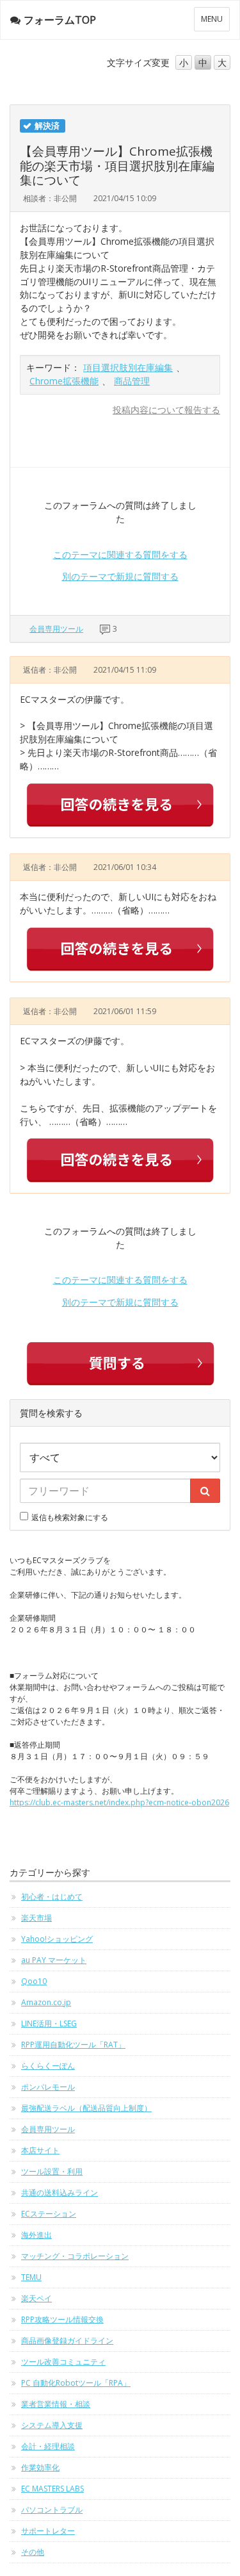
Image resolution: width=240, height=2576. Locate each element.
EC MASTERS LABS (52, 2489)
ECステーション (49, 2214)
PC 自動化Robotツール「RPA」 (76, 2383)
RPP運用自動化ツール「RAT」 (73, 2045)
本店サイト (40, 2150)
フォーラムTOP (60, 20)
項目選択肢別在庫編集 (128, 367)
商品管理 (132, 381)
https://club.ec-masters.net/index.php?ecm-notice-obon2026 (119, 1802)
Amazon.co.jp (46, 2002)
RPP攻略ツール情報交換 (62, 2319)
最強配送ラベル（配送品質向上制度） (86, 2108)
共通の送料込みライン (60, 2193)
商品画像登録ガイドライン (67, 2341)
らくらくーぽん (48, 2066)
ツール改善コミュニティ (63, 2362)
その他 (33, 2552)
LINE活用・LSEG (49, 2023)
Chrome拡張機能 (64, 381)
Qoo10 (34, 1981)
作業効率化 (40, 2467)
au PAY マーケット (54, 1960)
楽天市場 (36, 1918)
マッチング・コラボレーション (75, 2256)
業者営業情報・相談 (56, 2404)
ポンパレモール (48, 2087)
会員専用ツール (56, 629)
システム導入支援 (52, 2425)
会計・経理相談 (48, 2446)
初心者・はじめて (52, 1897)
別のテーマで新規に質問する (120, 576)
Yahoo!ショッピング (57, 1939)
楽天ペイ (36, 2298)
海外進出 (36, 2235)
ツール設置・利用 (52, 2171)
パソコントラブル (52, 2510)
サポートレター (48, 2531)
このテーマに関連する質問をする (120, 554)
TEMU (31, 2277)
